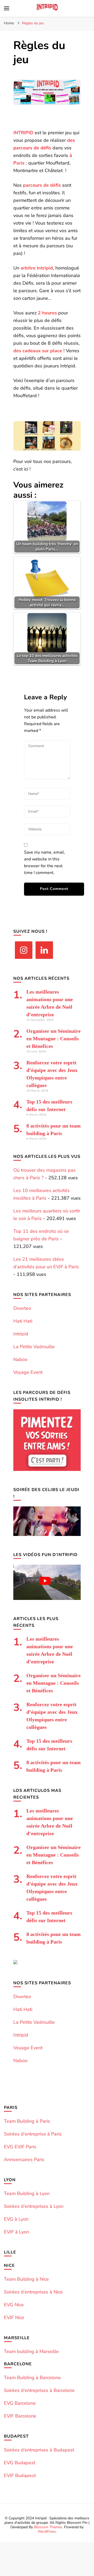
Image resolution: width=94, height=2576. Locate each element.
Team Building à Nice (26, 2279)
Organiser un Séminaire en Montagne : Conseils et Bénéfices (54, 1038)
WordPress (47, 2531)
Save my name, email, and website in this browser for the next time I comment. (45, 862)
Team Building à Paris (27, 2121)
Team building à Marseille (31, 2351)
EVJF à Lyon (16, 2232)
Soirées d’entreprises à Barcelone (39, 2390)
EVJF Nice (14, 2317)
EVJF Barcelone (20, 2416)
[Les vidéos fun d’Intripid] (47, 1598)
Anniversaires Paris (24, 2160)
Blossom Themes (48, 2527)
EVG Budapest (20, 2463)
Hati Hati (23, 1321)
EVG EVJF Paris (20, 2147)
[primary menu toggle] (7, 8)
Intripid (21, 1334)
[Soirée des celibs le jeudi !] (47, 1534)
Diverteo (22, 1308)
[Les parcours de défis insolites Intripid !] (47, 1469)
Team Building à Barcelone (32, 2378)
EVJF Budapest (20, 2475)
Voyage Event (28, 1372)
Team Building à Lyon (27, 2193)
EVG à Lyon (16, 2219)
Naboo (20, 1359)
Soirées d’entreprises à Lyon (34, 2206)
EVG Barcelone (20, 2403)
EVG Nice (14, 2305)
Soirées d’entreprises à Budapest (39, 2450)
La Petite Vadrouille (34, 1347)
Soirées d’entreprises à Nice (33, 2292)
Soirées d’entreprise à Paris (33, 2134)
